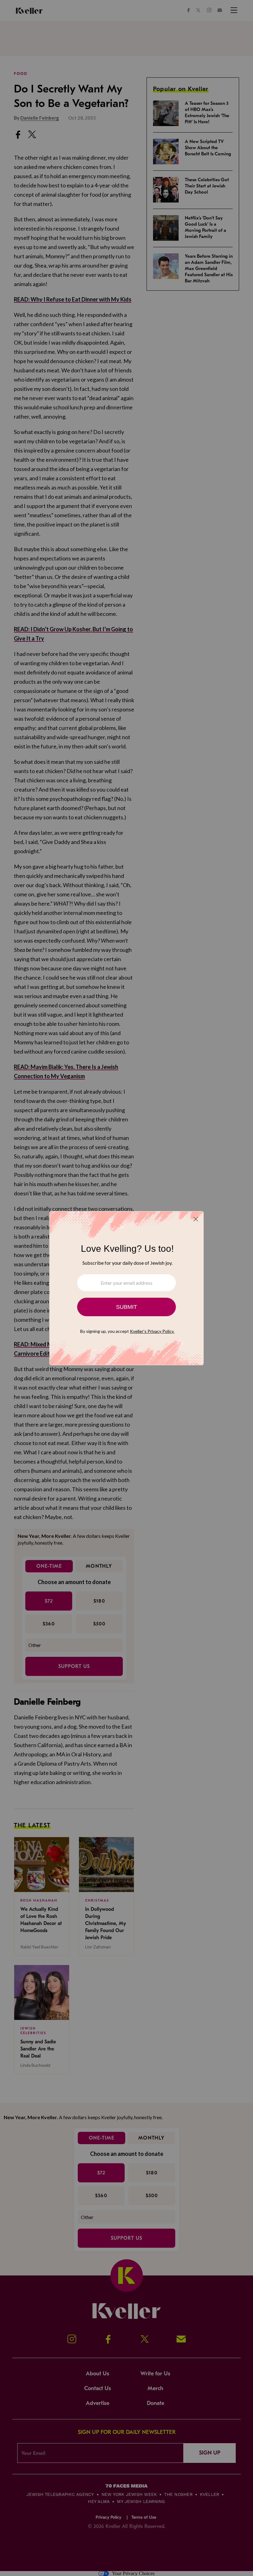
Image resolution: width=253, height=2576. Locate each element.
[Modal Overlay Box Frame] (126, 1288)
